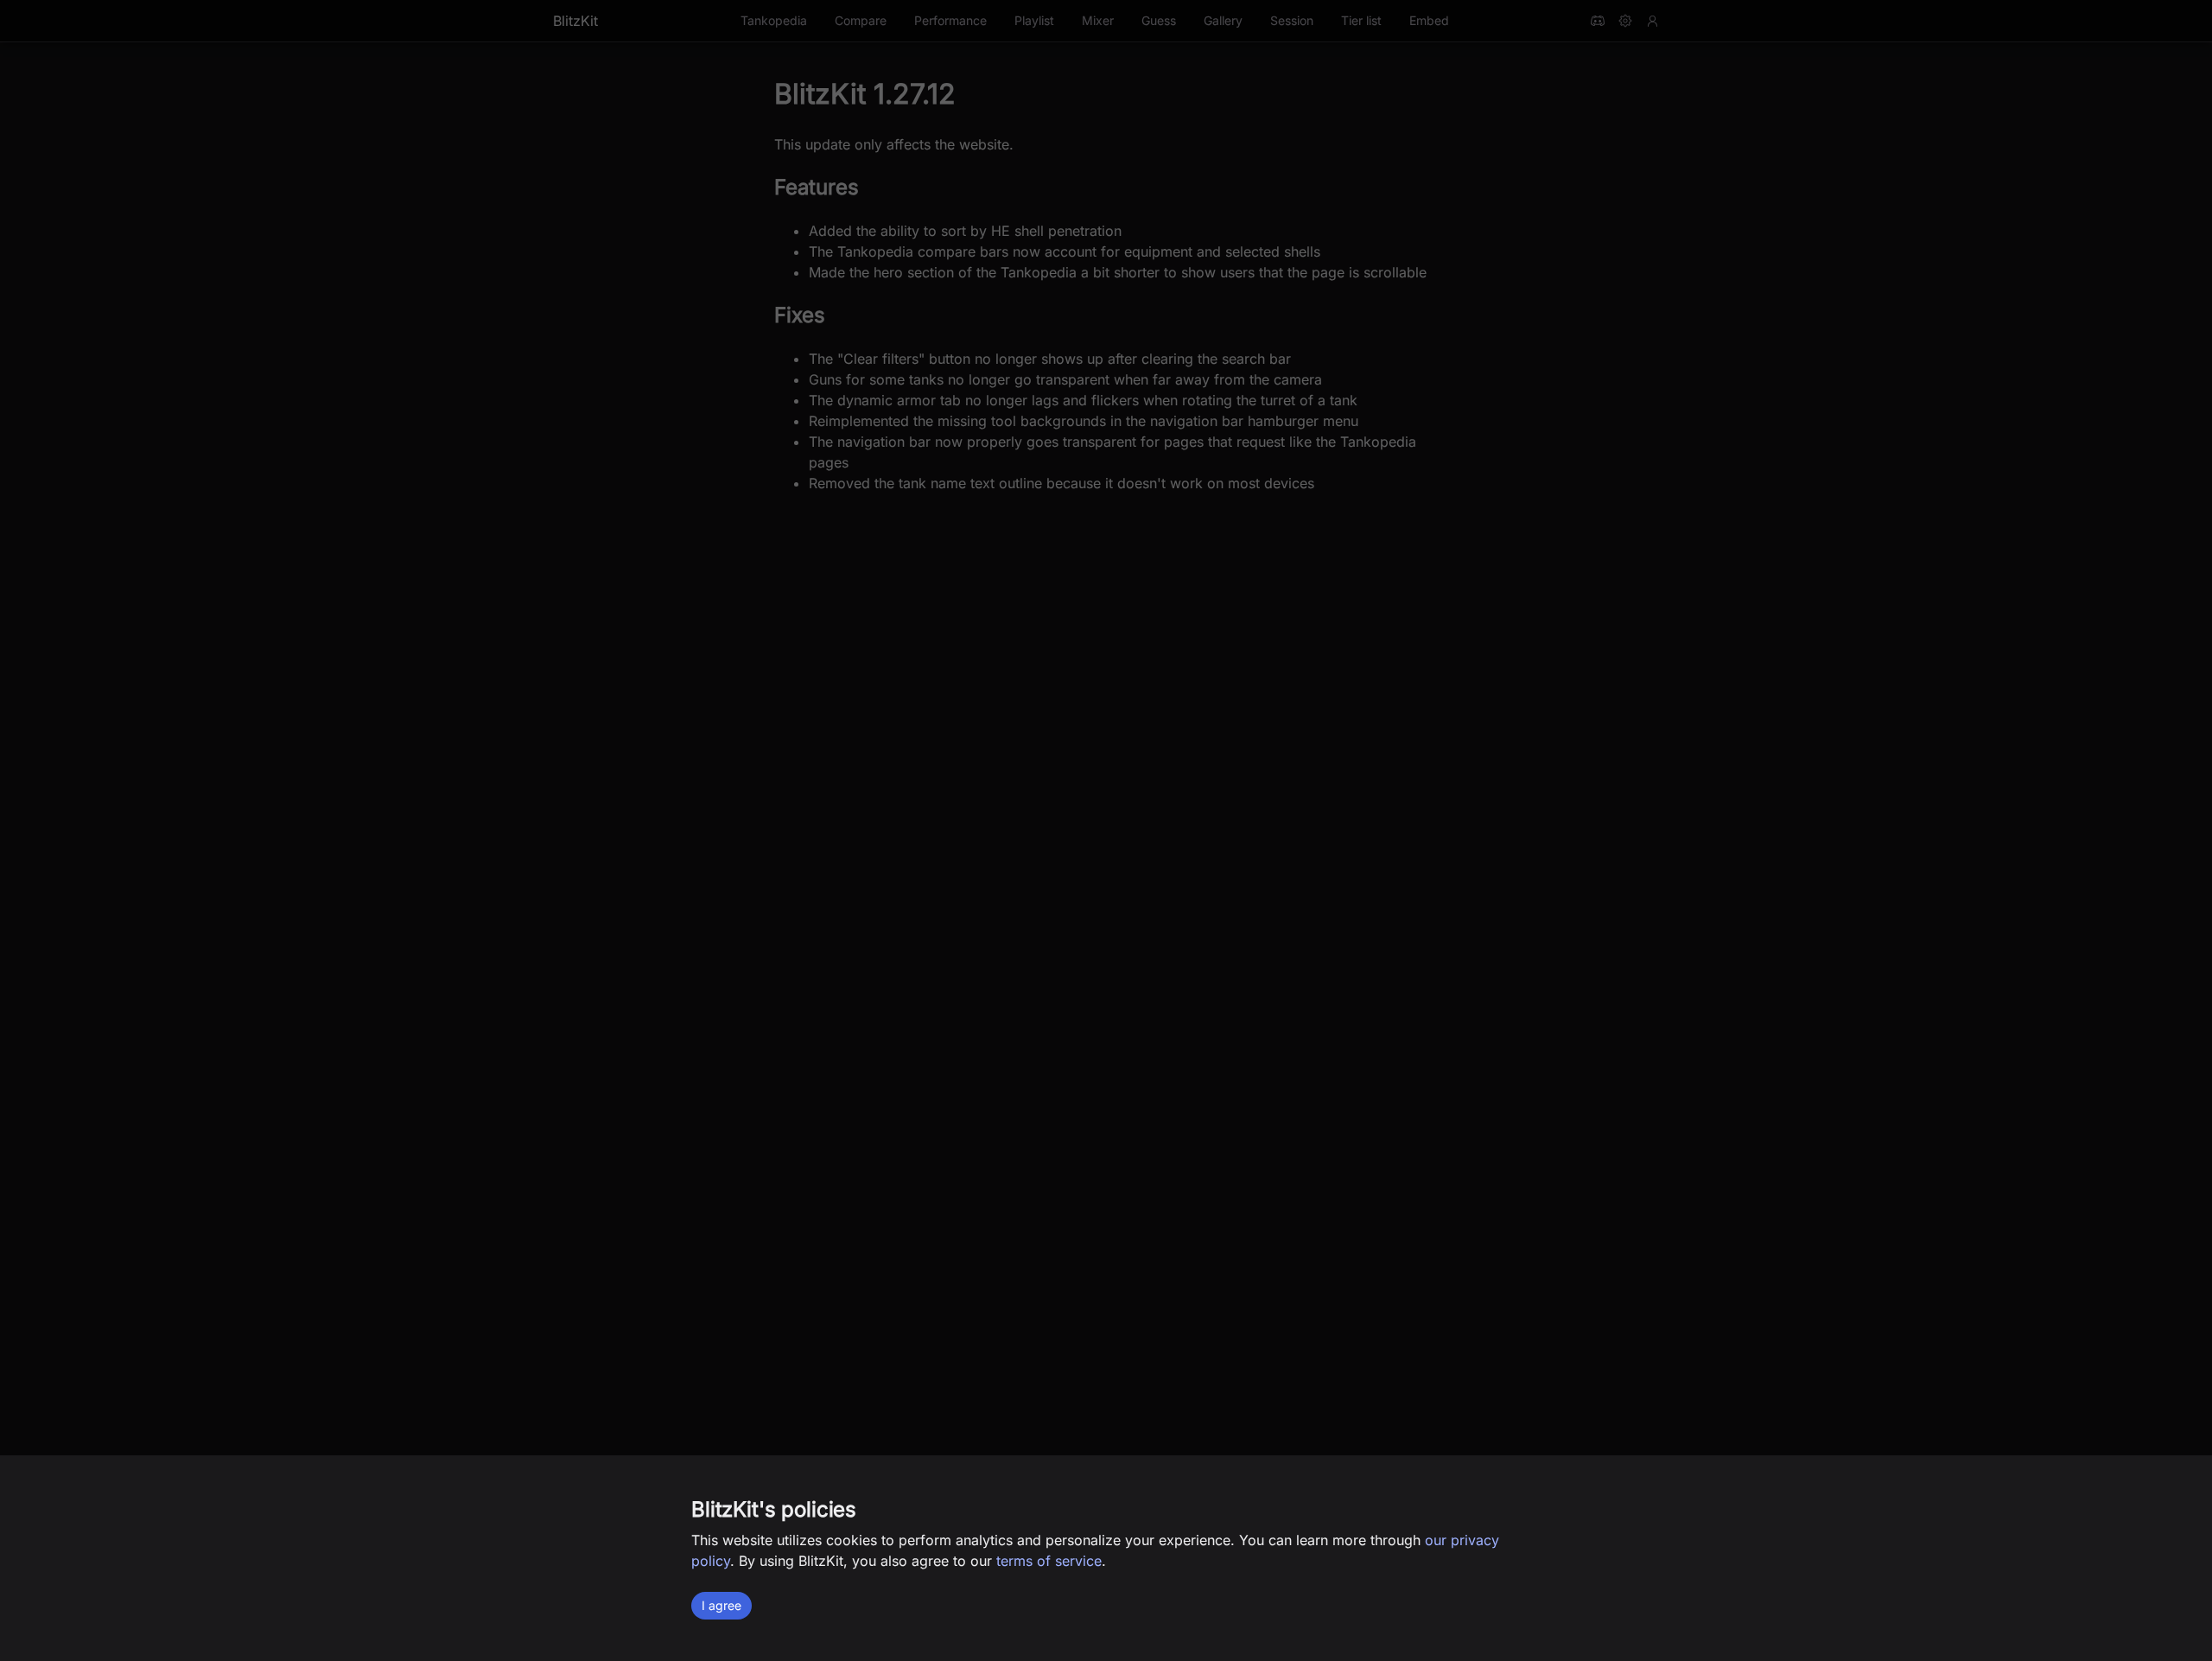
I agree (721, 1605)
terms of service (1049, 1561)
